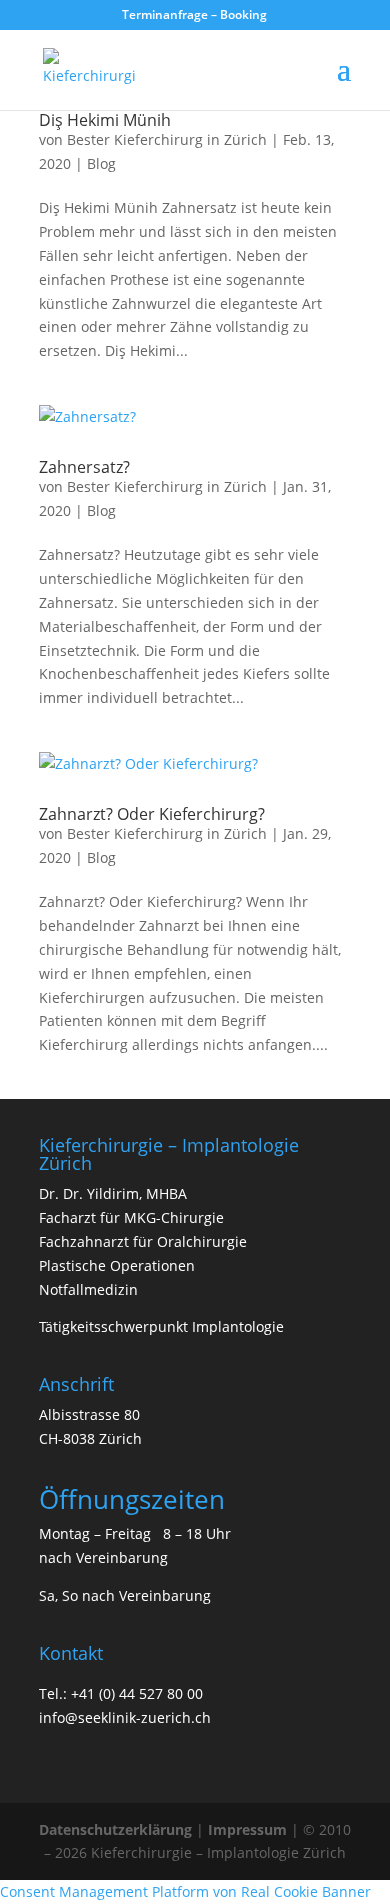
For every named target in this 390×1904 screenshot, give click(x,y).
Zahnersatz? (84, 467)
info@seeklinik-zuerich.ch (125, 1717)
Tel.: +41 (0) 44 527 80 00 (121, 1693)
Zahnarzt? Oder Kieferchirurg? (152, 814)
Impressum (247, 1829)
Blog (101, 163)
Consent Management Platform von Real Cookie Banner (185, 1891)
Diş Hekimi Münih (105, 120)
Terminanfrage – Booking (194, 14)
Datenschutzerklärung (115, 1829)
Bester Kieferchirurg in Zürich (167, 139)
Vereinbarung (122, 1557)
